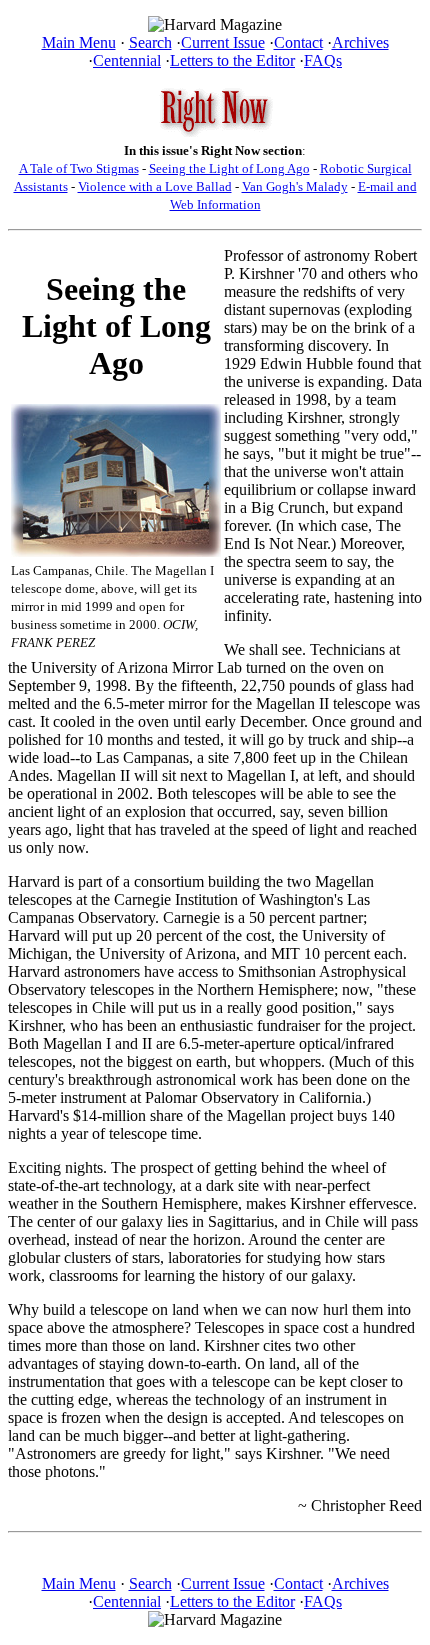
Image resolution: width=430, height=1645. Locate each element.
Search (150, 42)
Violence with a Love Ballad (155, 186)
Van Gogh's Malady (295, 186)
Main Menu (79, 42)
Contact (298, 42)
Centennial (127, 60)
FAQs (323, 60)
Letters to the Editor (232, 60)
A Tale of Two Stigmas (79, 168)
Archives (360, 42)
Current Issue (223, 42)
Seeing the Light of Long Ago (229, 168)
